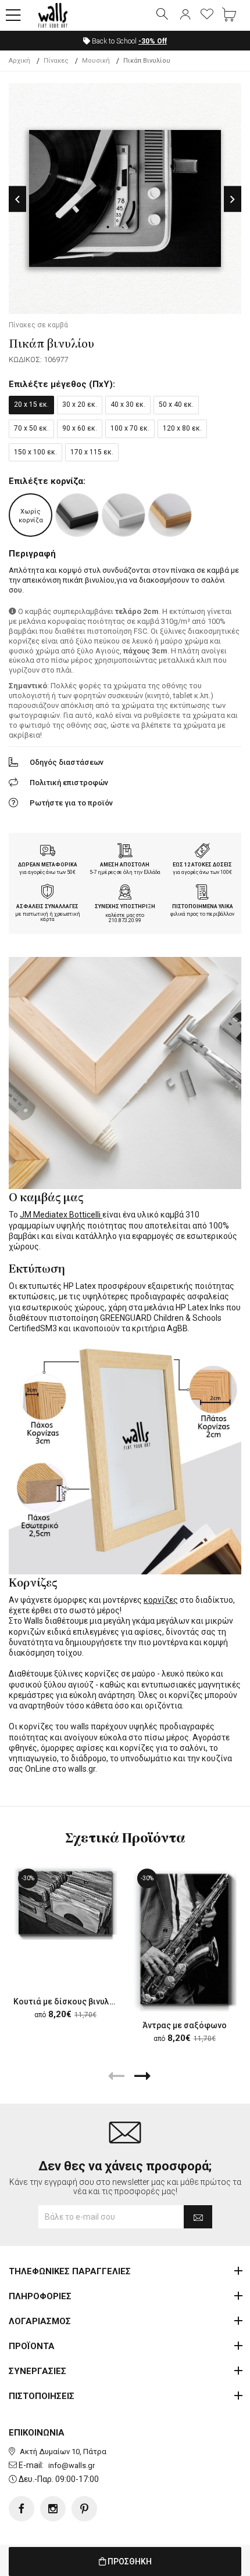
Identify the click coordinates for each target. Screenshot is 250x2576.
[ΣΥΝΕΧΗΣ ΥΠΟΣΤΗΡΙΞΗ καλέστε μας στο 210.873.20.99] (125, 893)
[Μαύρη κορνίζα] (77, 515)
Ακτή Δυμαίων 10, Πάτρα (63, 2452)
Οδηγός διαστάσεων (67, 762)
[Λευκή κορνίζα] (124, 515)
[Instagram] (53, 2509)
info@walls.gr (72, 2465)
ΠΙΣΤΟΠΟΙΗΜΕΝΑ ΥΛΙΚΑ (203, 906)
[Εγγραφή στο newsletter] (198, 2217)
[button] (13, 16)
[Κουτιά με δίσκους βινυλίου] (65, 1903)
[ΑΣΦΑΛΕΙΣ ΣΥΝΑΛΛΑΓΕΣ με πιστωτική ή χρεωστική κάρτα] (48, 893)
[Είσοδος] (185, 15)
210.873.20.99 (125, 920)
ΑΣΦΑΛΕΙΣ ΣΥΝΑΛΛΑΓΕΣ (47, 906)
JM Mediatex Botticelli (61, 1215)
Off (153, 41)
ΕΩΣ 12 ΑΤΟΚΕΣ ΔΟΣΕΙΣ (202, 865)
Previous (17, 199)
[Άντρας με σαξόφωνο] (185, 1939)
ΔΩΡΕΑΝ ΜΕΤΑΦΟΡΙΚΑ (48, 865)
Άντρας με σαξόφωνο (185, 2025)
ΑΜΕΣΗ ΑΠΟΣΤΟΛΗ (125, 865)
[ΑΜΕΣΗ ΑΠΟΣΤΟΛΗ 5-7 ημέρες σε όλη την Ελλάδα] (125, 852)
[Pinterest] (84, 2509)
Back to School (128, 41)
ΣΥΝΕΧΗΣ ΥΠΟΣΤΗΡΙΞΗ (125, 906)
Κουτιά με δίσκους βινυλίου (68, 2001)
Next (233, 199)
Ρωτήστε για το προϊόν (71, 803)
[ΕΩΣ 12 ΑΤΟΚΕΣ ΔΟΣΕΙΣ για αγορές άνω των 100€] (202, 852)
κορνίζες (161, 1600)
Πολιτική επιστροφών (69, 783)
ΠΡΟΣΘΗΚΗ (129, 2561)
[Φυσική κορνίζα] (170, 515)
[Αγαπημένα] (207, 15)
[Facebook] (22, 2509)
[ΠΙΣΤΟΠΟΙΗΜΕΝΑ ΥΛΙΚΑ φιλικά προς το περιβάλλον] (202, 893)
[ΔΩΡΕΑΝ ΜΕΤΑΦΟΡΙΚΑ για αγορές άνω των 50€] (48, 852)
